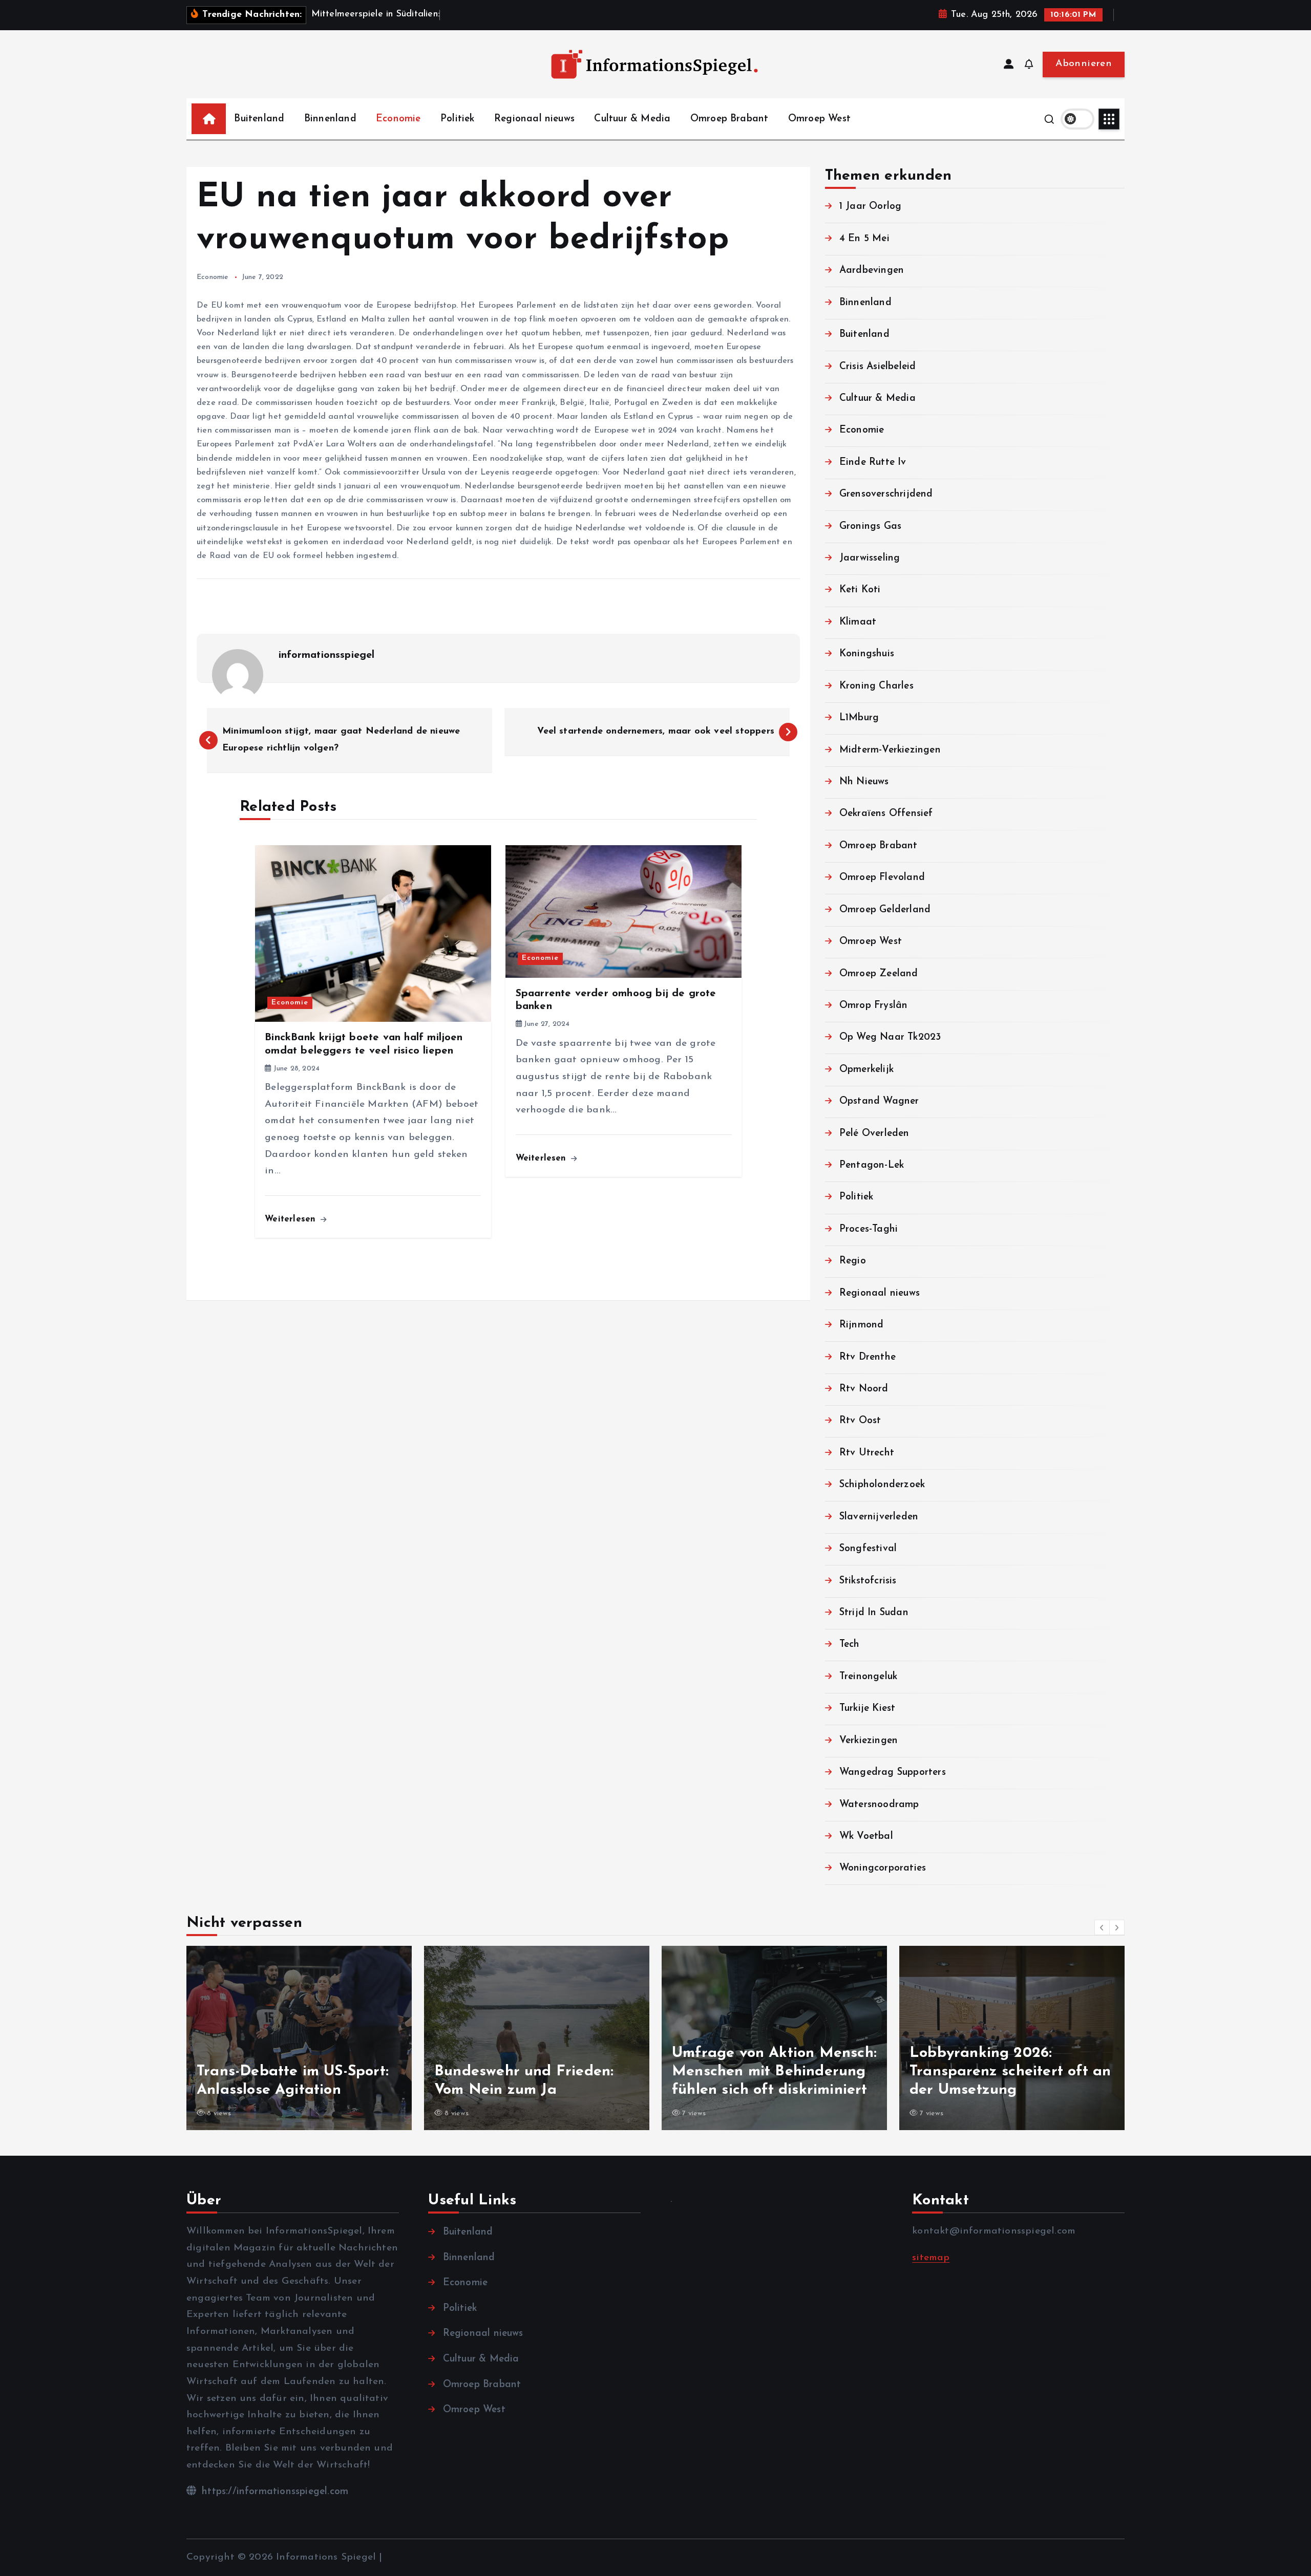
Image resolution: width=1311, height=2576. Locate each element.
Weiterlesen (292, 1219)
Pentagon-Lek (872, 1165)
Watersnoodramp (879, 1804)
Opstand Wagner (879, 1101)
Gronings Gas (870, 526)
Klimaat (858, 622)
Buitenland (259, 119)
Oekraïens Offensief (886, 814)
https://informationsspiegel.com (273, 2492)
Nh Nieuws (864, 781)
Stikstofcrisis (868, 1581)
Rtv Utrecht (867, 1453)
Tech (850, 1645)
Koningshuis (867, 653)
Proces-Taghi (869, 1229)
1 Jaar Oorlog (871, 207)
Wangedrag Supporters (893, 1772)
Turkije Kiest (868, 1708)
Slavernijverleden (879, 1517)
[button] (1102, 1927)
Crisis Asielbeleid (877, 366)
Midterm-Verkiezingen (890, 750)
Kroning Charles (876, 686)
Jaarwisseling (870, 558)
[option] (313, 2038)
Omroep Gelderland (885, 909)
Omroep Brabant (729, 119)
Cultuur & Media (632, 119)
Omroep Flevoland (882, 877)
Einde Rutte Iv (873, 462)
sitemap (931, 2258)
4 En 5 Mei (864, 238)
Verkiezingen (869, 1740)
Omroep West (819, 119)
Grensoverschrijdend (886, 494)
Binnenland (330, 119)
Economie (398, 119)
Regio (853, 1261)
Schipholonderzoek (882, 1484)
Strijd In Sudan (874, 1612)
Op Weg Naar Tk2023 (890, 1037)
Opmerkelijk (866, 1069)
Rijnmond (862, 1325)
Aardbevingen (872, 270)
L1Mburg (859, 717)
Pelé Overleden (874, 1133)
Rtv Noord (864, 1389)
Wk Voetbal (866, 1836)
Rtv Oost (860, 1421)
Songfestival (868, 1548)
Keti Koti (860, 590)
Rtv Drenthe (868, 1357)
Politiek (458, 119)
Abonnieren (1084, 64)
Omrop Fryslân (874, 1005)
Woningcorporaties (883, 1868)
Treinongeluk (868, 1676)
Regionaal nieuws (534, 119)
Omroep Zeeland (879, 973)
